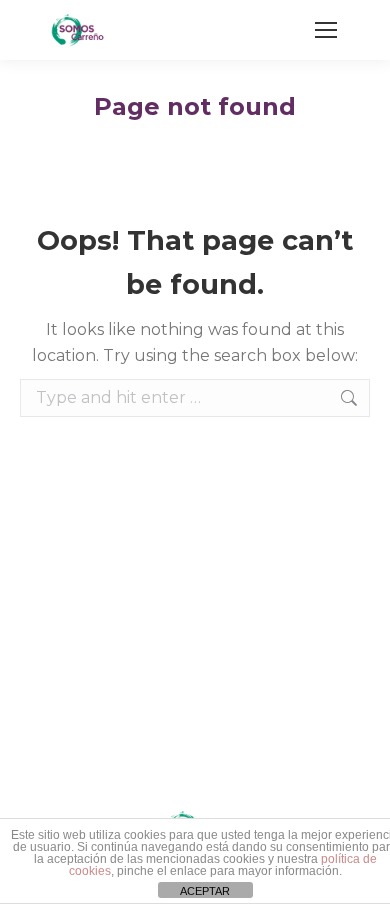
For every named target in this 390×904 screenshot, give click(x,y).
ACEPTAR (205, 891)
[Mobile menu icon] (326, 30)
